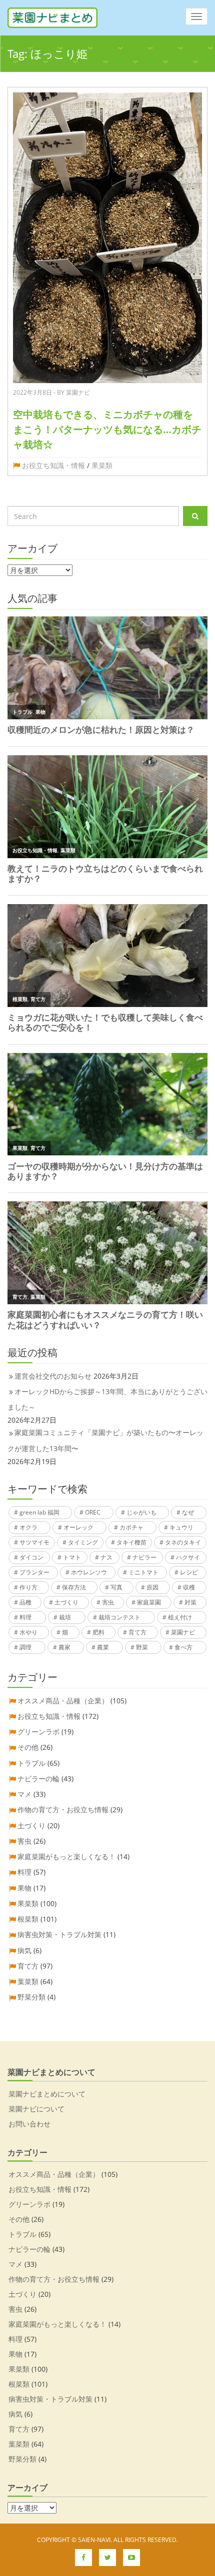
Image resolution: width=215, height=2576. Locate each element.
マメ (24, 1794)
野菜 (142, 1647)
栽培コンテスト (119, 1617)
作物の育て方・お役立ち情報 (63, 1809)
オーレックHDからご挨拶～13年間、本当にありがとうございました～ (107, 1399)
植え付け (180, 1617)
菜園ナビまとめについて (47, 2094)
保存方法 (74, 1587)
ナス (106, 1557)
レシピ (189, 1572)
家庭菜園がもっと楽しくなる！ (66, 1856)
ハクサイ (188, 1557)
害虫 (108, 1602)
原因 (152, 1587)
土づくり (66, 1602)
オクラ (28, 1527)
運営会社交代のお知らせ (53, 1376)
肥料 (98, 1632)
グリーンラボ (38, 1732)
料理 (25, 1617)
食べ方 (183, 1647)
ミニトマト (143, 1572)
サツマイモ (34, 1542)
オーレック (78, 1527)
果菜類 (102, 465)
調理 (25, 1647)
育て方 (137, 1632)
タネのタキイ (183, 1542)
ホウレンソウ (89, 1572)
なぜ (188, 1512)
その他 (28, 1747)
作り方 (28, 1587)
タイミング (83, 1542)
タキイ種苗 (131, 1542)
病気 (24, 1950)
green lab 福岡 (39, 1512)
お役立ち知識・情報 (53, 465)
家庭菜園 (149, 1602)
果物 (24, 1888)
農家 (64, 1647)
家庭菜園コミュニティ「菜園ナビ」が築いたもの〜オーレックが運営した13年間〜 (105, 1440)
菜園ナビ (183, 1632)
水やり (28, 1632)
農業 (103, 1647)
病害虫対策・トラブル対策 (59, 1934)
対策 (190, 1602)
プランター (34, 1572)
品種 (25, 1602)
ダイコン (31, 1557)
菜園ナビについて (36, 2109)
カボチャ (131, 1527)
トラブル (31, 1763)
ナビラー (144, 1557)
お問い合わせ (29, 2124)
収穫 (189, 1587)
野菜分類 (31, 1997)
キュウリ (181, 1527)
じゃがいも (141, 1512)
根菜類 (28, 1919)
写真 (116, 1587)
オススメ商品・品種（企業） (63, 1701)
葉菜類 (28, 1981)
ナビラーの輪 (38, 1779)
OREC (93, 1512)
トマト (72, 1557)
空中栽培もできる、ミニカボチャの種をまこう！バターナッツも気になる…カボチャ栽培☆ (107, 429)
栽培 (65, 1617)
